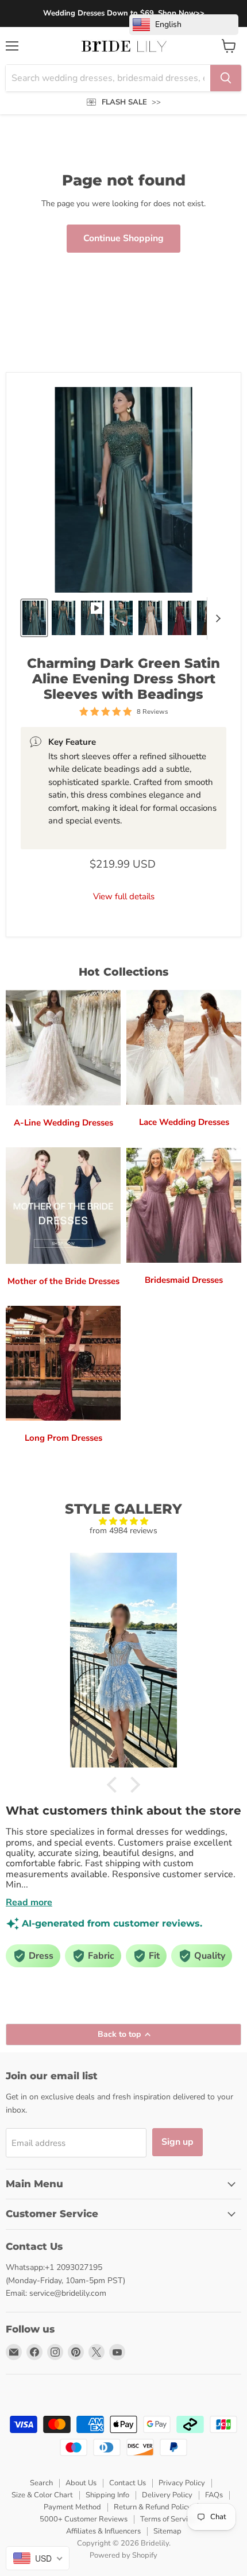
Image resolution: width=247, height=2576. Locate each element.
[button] (115, 1785)
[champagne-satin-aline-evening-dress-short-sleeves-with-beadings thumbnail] (150, 618)
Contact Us (128, 2483)
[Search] (226, 78)
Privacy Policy (182, 2483)
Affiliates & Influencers (103, 2531)
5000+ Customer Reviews (84, 2519)
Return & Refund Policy (153, 2507)
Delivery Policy (167, 2495)
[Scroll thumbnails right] (216, 618)
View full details (124, 897)
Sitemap (167, 2531)
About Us (81, 2483)
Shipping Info (107, 2495)
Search (41, 2483)
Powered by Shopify (123, 2555)
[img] (123, 1521)
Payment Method (72, 2507)
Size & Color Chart (42, 2495)
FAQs (214, 2495)
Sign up (177, 2142)
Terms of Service (168, 2519)
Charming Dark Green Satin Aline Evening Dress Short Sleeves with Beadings (123, 679)
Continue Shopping (123, 238)
